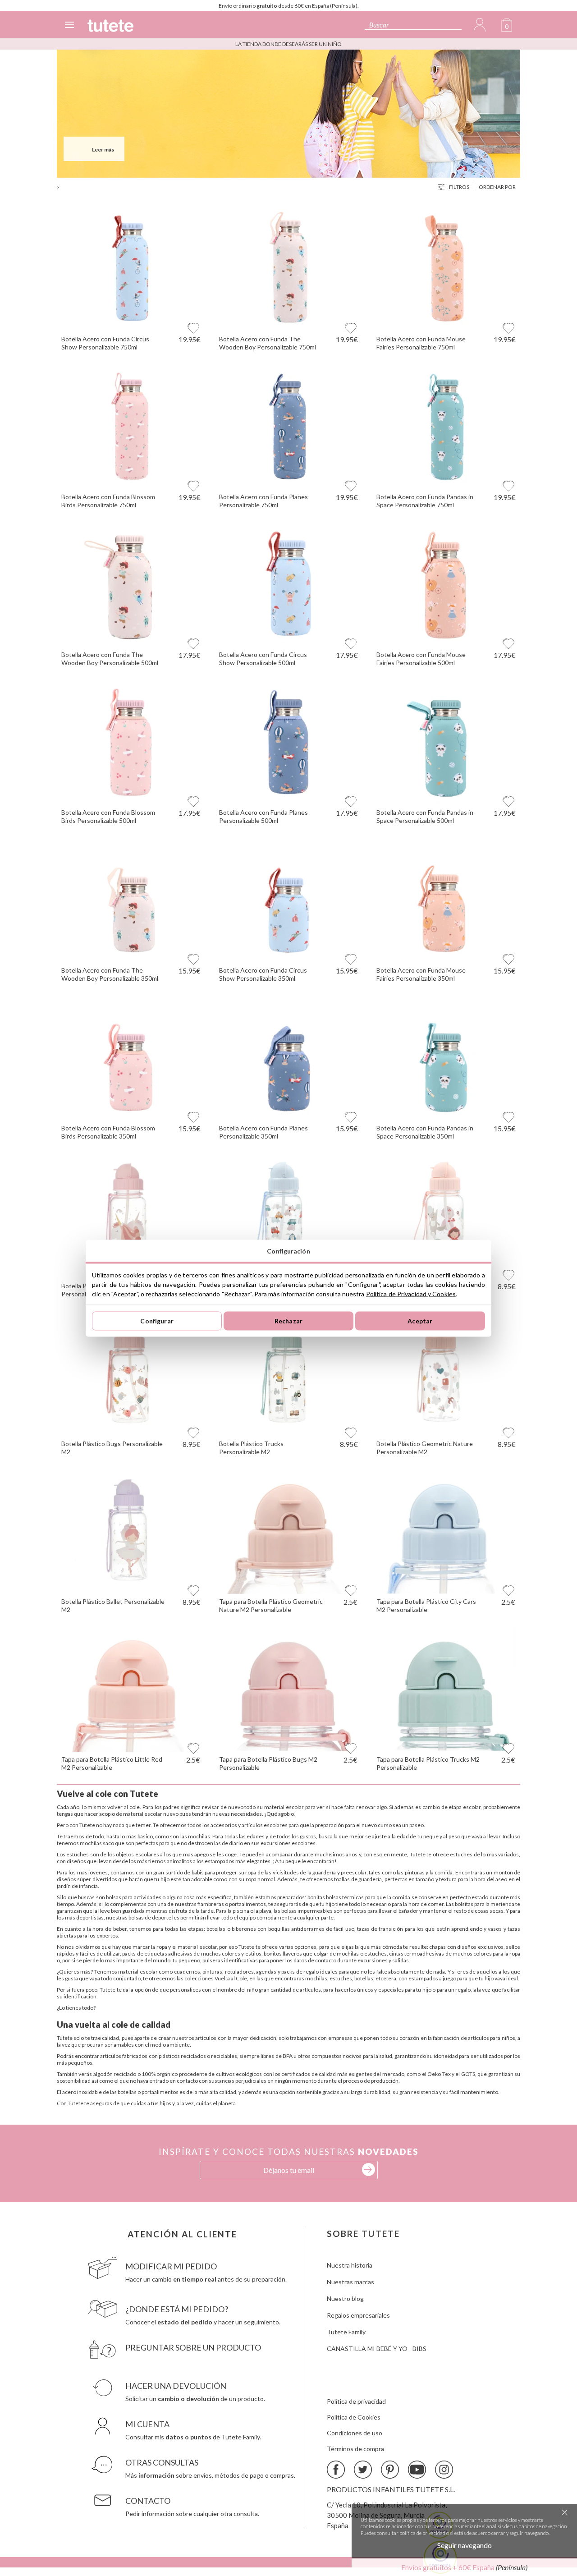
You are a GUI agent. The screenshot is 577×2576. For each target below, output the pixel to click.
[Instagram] (444, 2470)
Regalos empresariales (358, 2315)
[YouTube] (417, 2470)
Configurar (157, 1321)
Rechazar (288, 1321)
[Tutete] (110, 26)
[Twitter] (363, 2470)
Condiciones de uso (355, 2433)
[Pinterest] (390, 2470)
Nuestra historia (350, 2265)
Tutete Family (346, 2332)
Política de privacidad (356, 2401)
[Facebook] (336, 2470)
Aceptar (420, 1321)
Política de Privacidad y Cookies (411, 1293)
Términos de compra (355, 2449)
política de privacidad (422, 2533)
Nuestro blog (345, 2298)
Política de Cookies (354, 2417)
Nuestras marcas (350, 2282)
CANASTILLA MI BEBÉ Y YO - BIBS (377, 2349)
